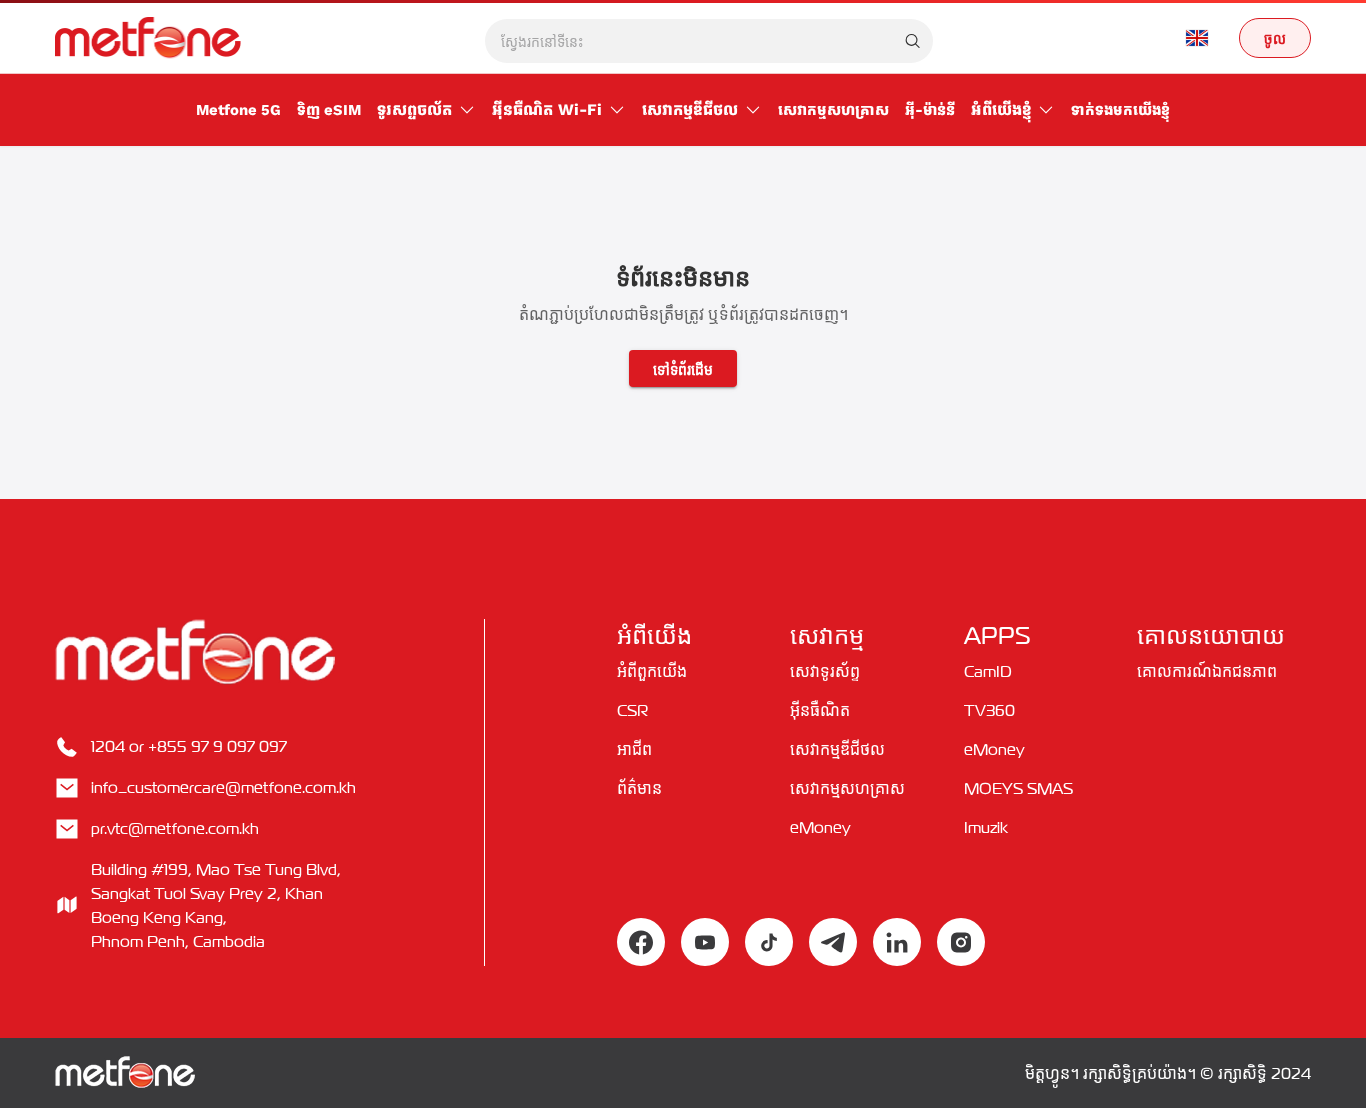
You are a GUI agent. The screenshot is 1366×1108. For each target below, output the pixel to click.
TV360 (989, 710)
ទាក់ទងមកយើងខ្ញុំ (1120, 110)
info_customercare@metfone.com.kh (223, 787)
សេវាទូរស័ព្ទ (825, 671)
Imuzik (986, 827)
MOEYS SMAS (1018, 788)
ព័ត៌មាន (639, 788)
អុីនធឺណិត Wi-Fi (547, 109)
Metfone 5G (238, 110)
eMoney (820, 827)
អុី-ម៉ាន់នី (930, 110)
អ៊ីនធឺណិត (820, 710)
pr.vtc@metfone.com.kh (175, 828)
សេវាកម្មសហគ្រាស (833, 110)
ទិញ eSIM (329, 110)
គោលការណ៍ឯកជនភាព (1207, 671)
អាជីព (634, 749)
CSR (632, 710)
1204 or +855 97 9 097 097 (189, 746)
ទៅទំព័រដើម (683, 368)
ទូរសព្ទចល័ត (414, 109)
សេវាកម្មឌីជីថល (690, 109)
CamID (988, 671)
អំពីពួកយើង (652, 671)
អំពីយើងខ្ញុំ (1001, 109)
